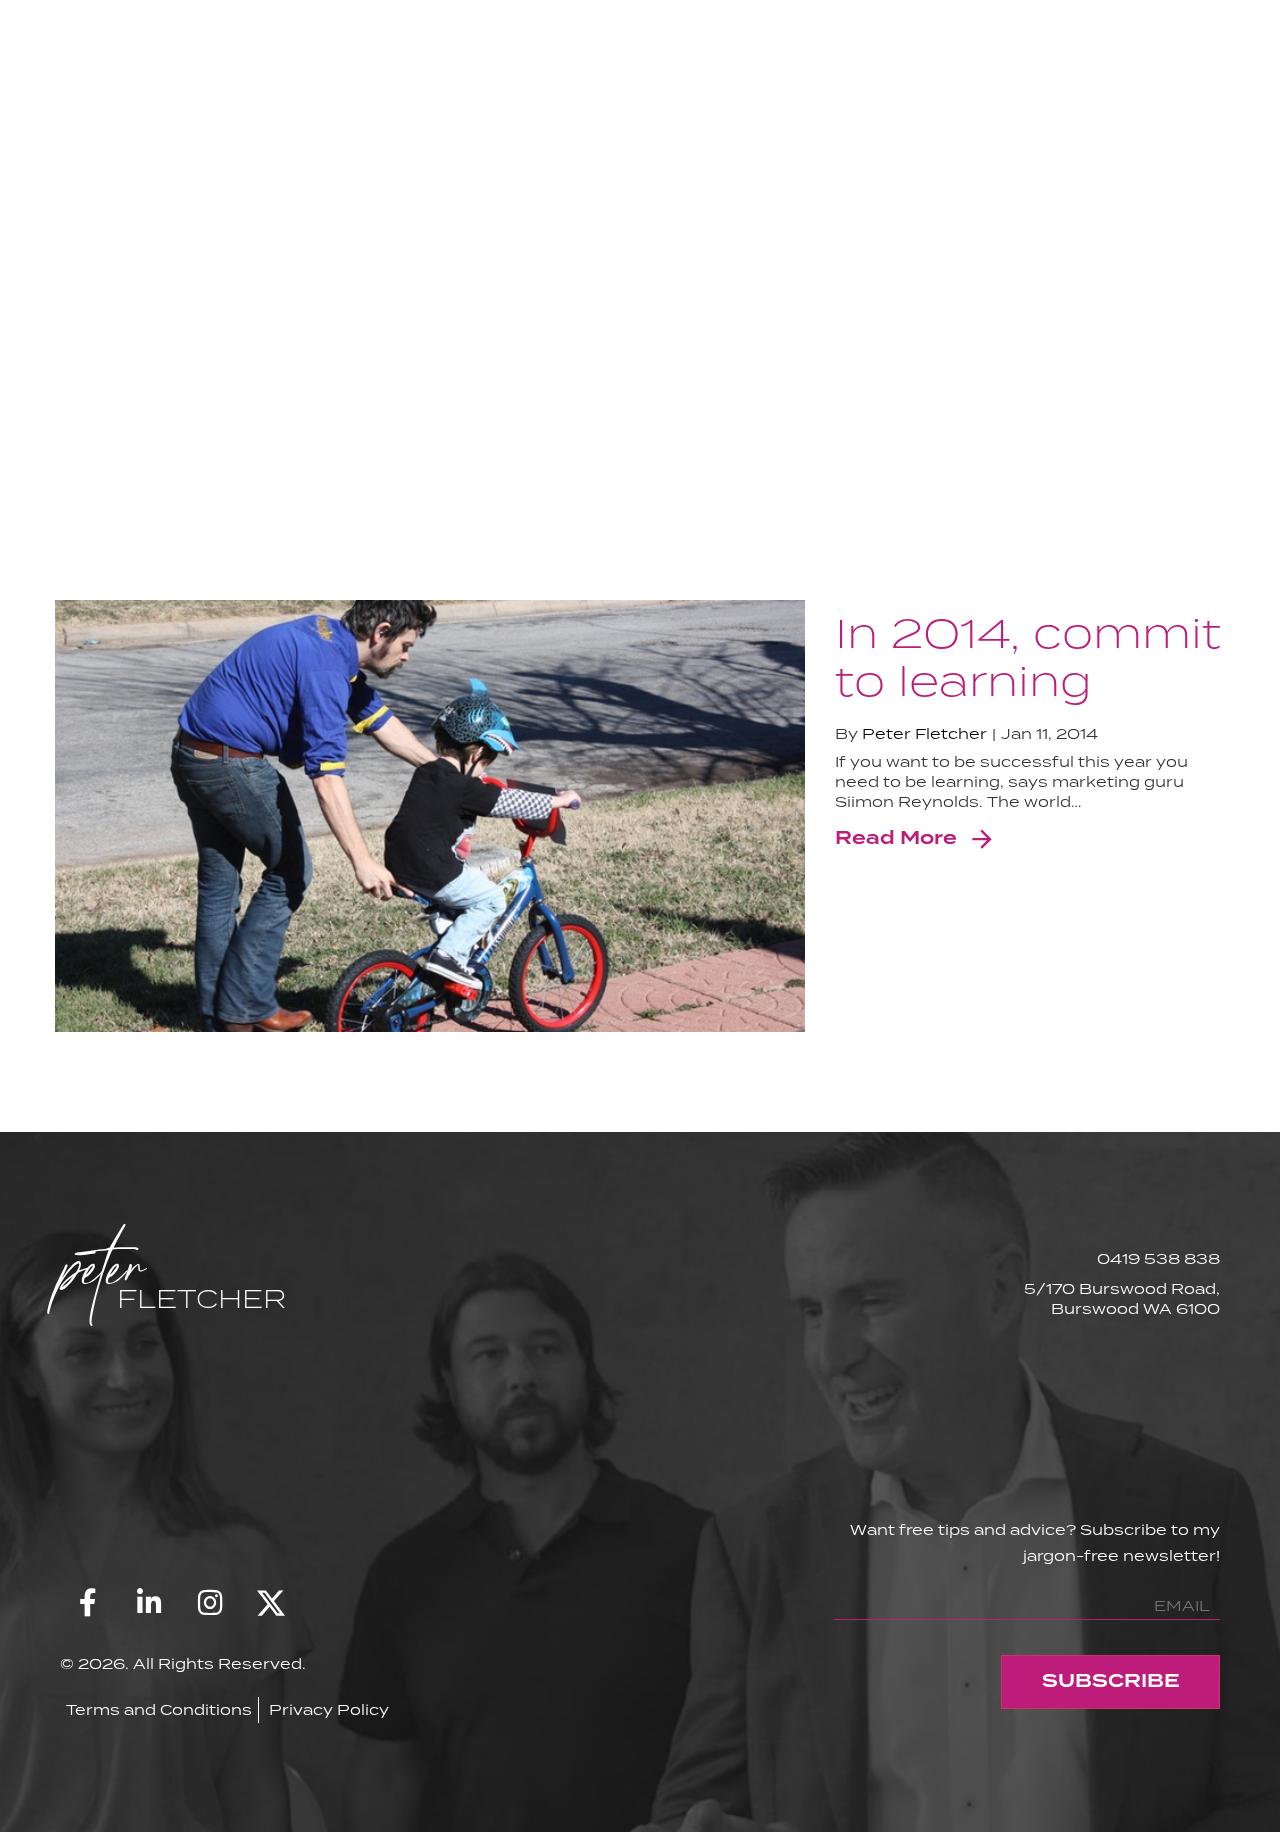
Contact (1148, 117)
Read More (896, 839)
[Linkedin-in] (149, 1603)
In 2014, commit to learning (1028, 656)
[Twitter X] (271, 1603)
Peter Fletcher (924, 733)
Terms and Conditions (159, 1709)
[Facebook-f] (88, 1603)
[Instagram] (210, 1603)
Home (928, 117)
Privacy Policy (329, 1709)
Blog (1031, 117)
